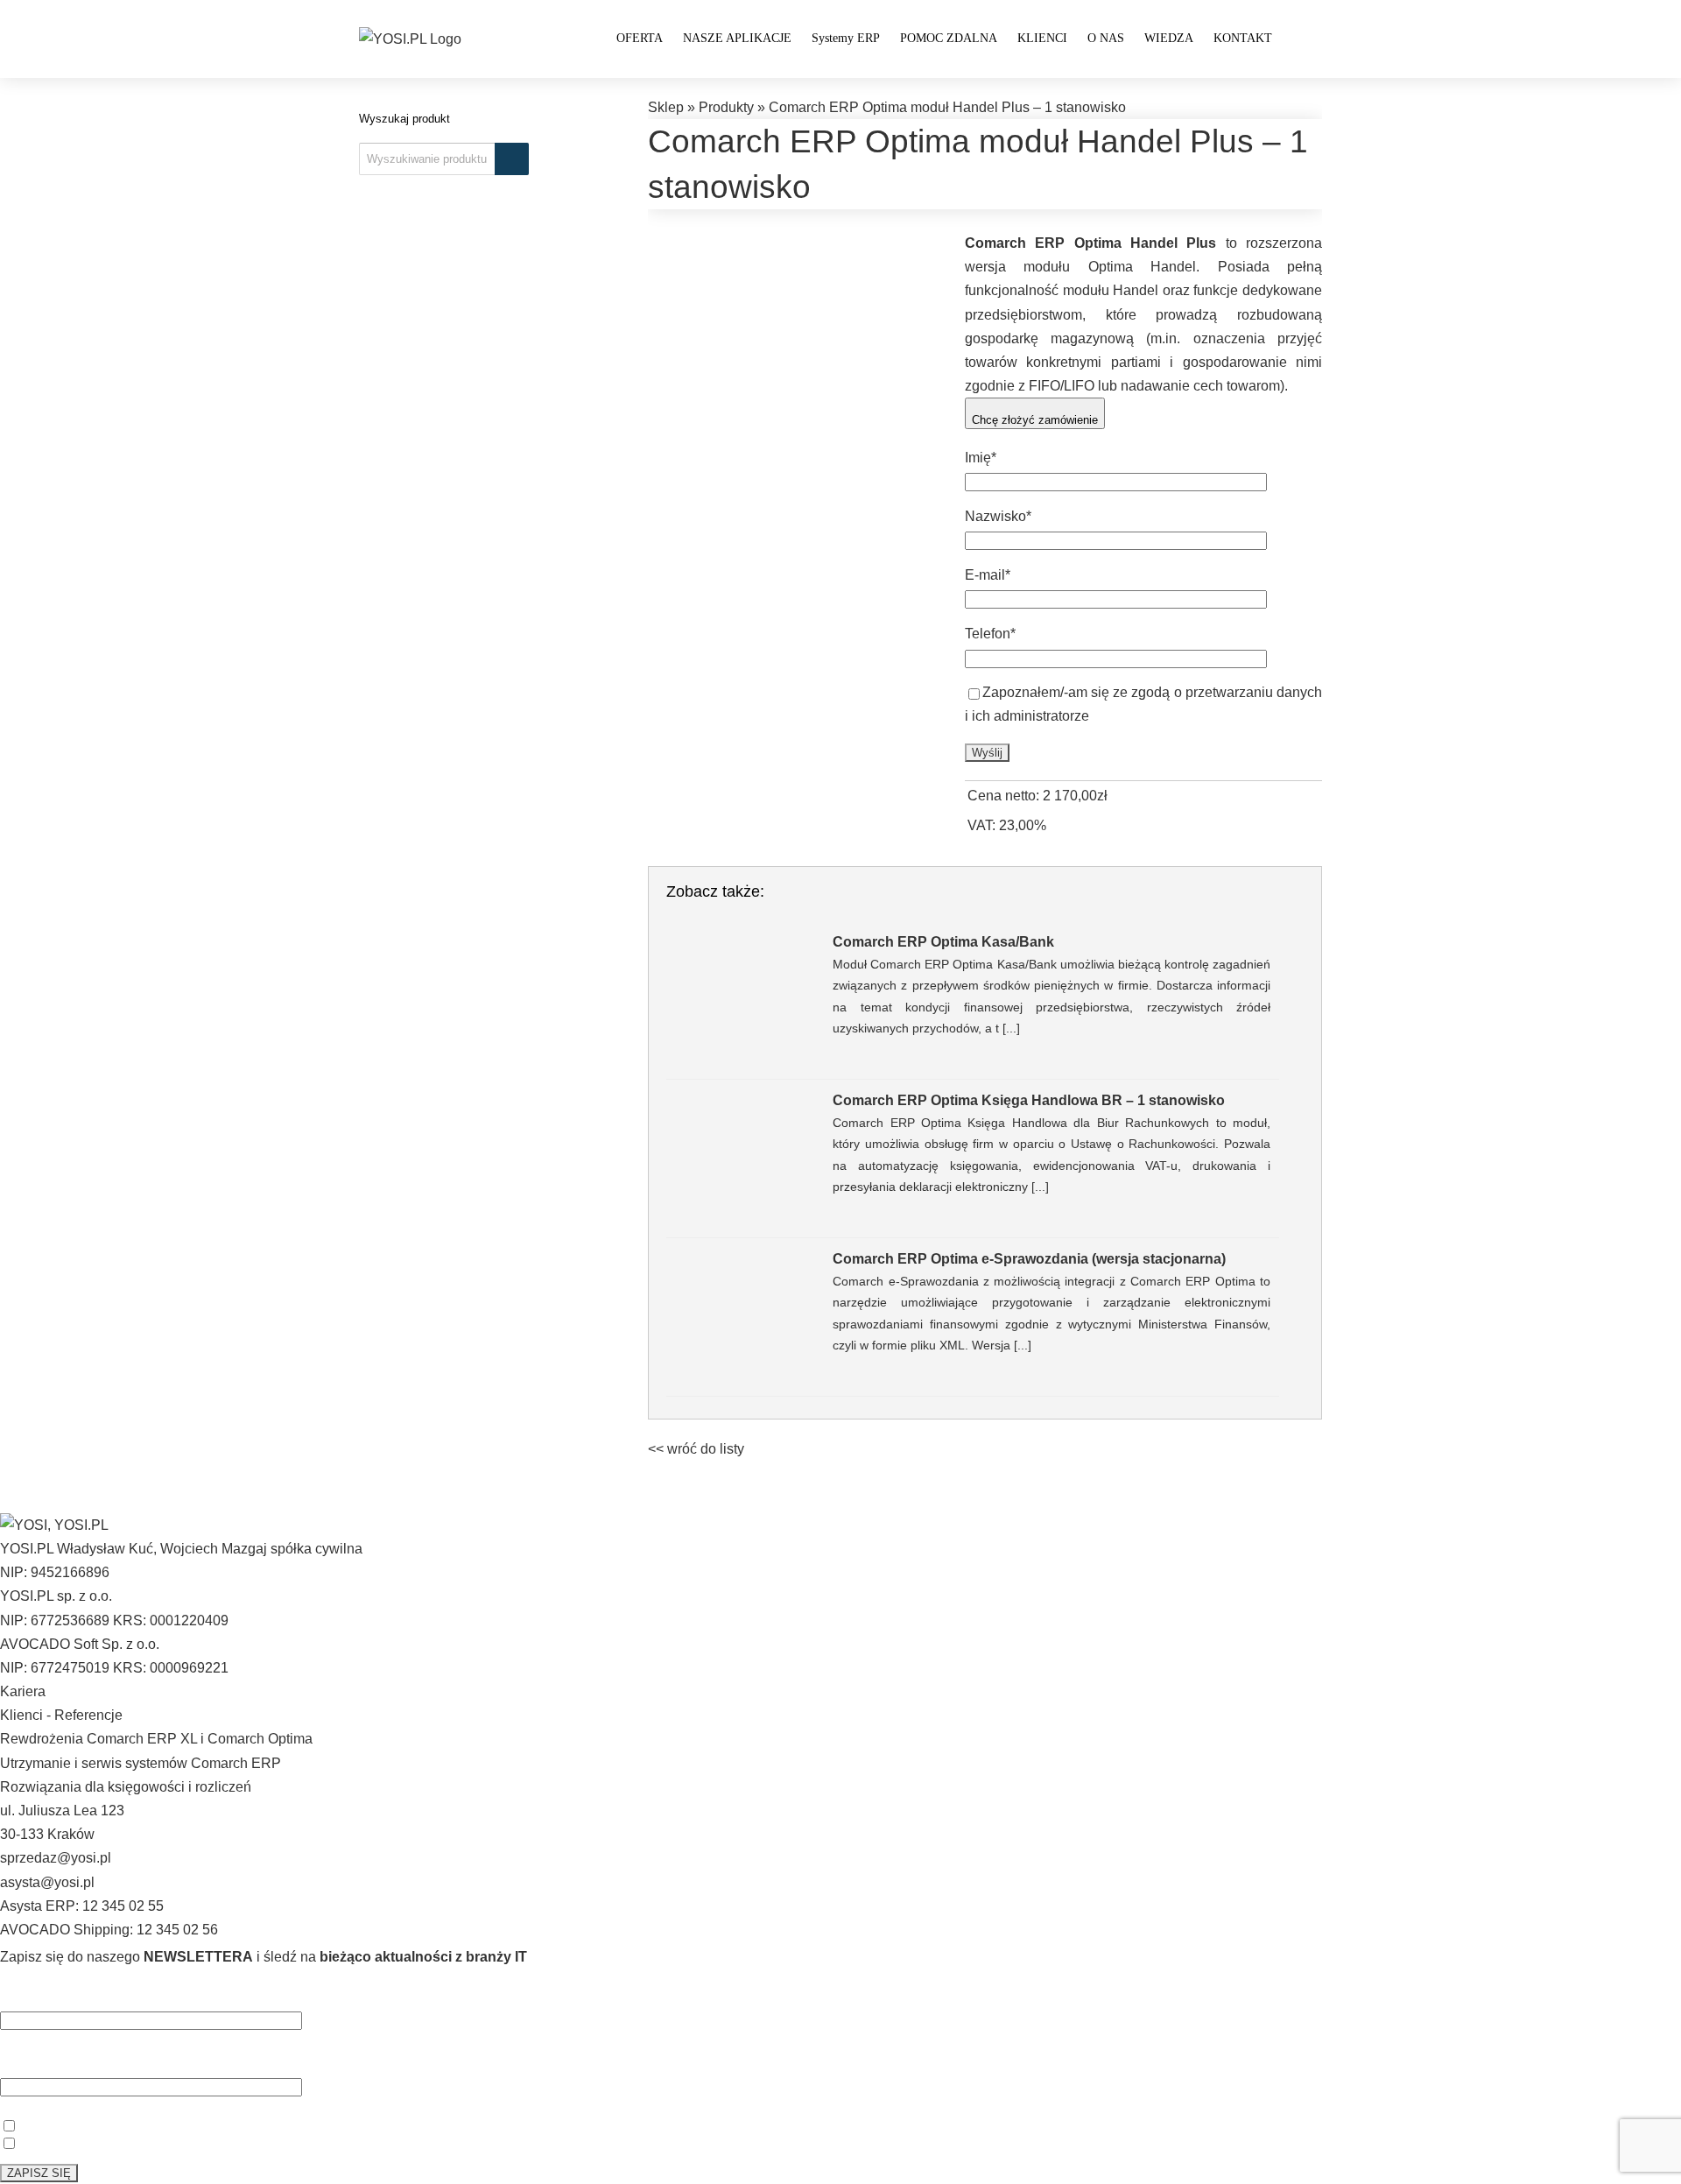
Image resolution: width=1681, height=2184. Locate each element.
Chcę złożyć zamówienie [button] (1035, 420)
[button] (1297, 37)
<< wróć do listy (696, 1449)
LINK (390, 2124)
